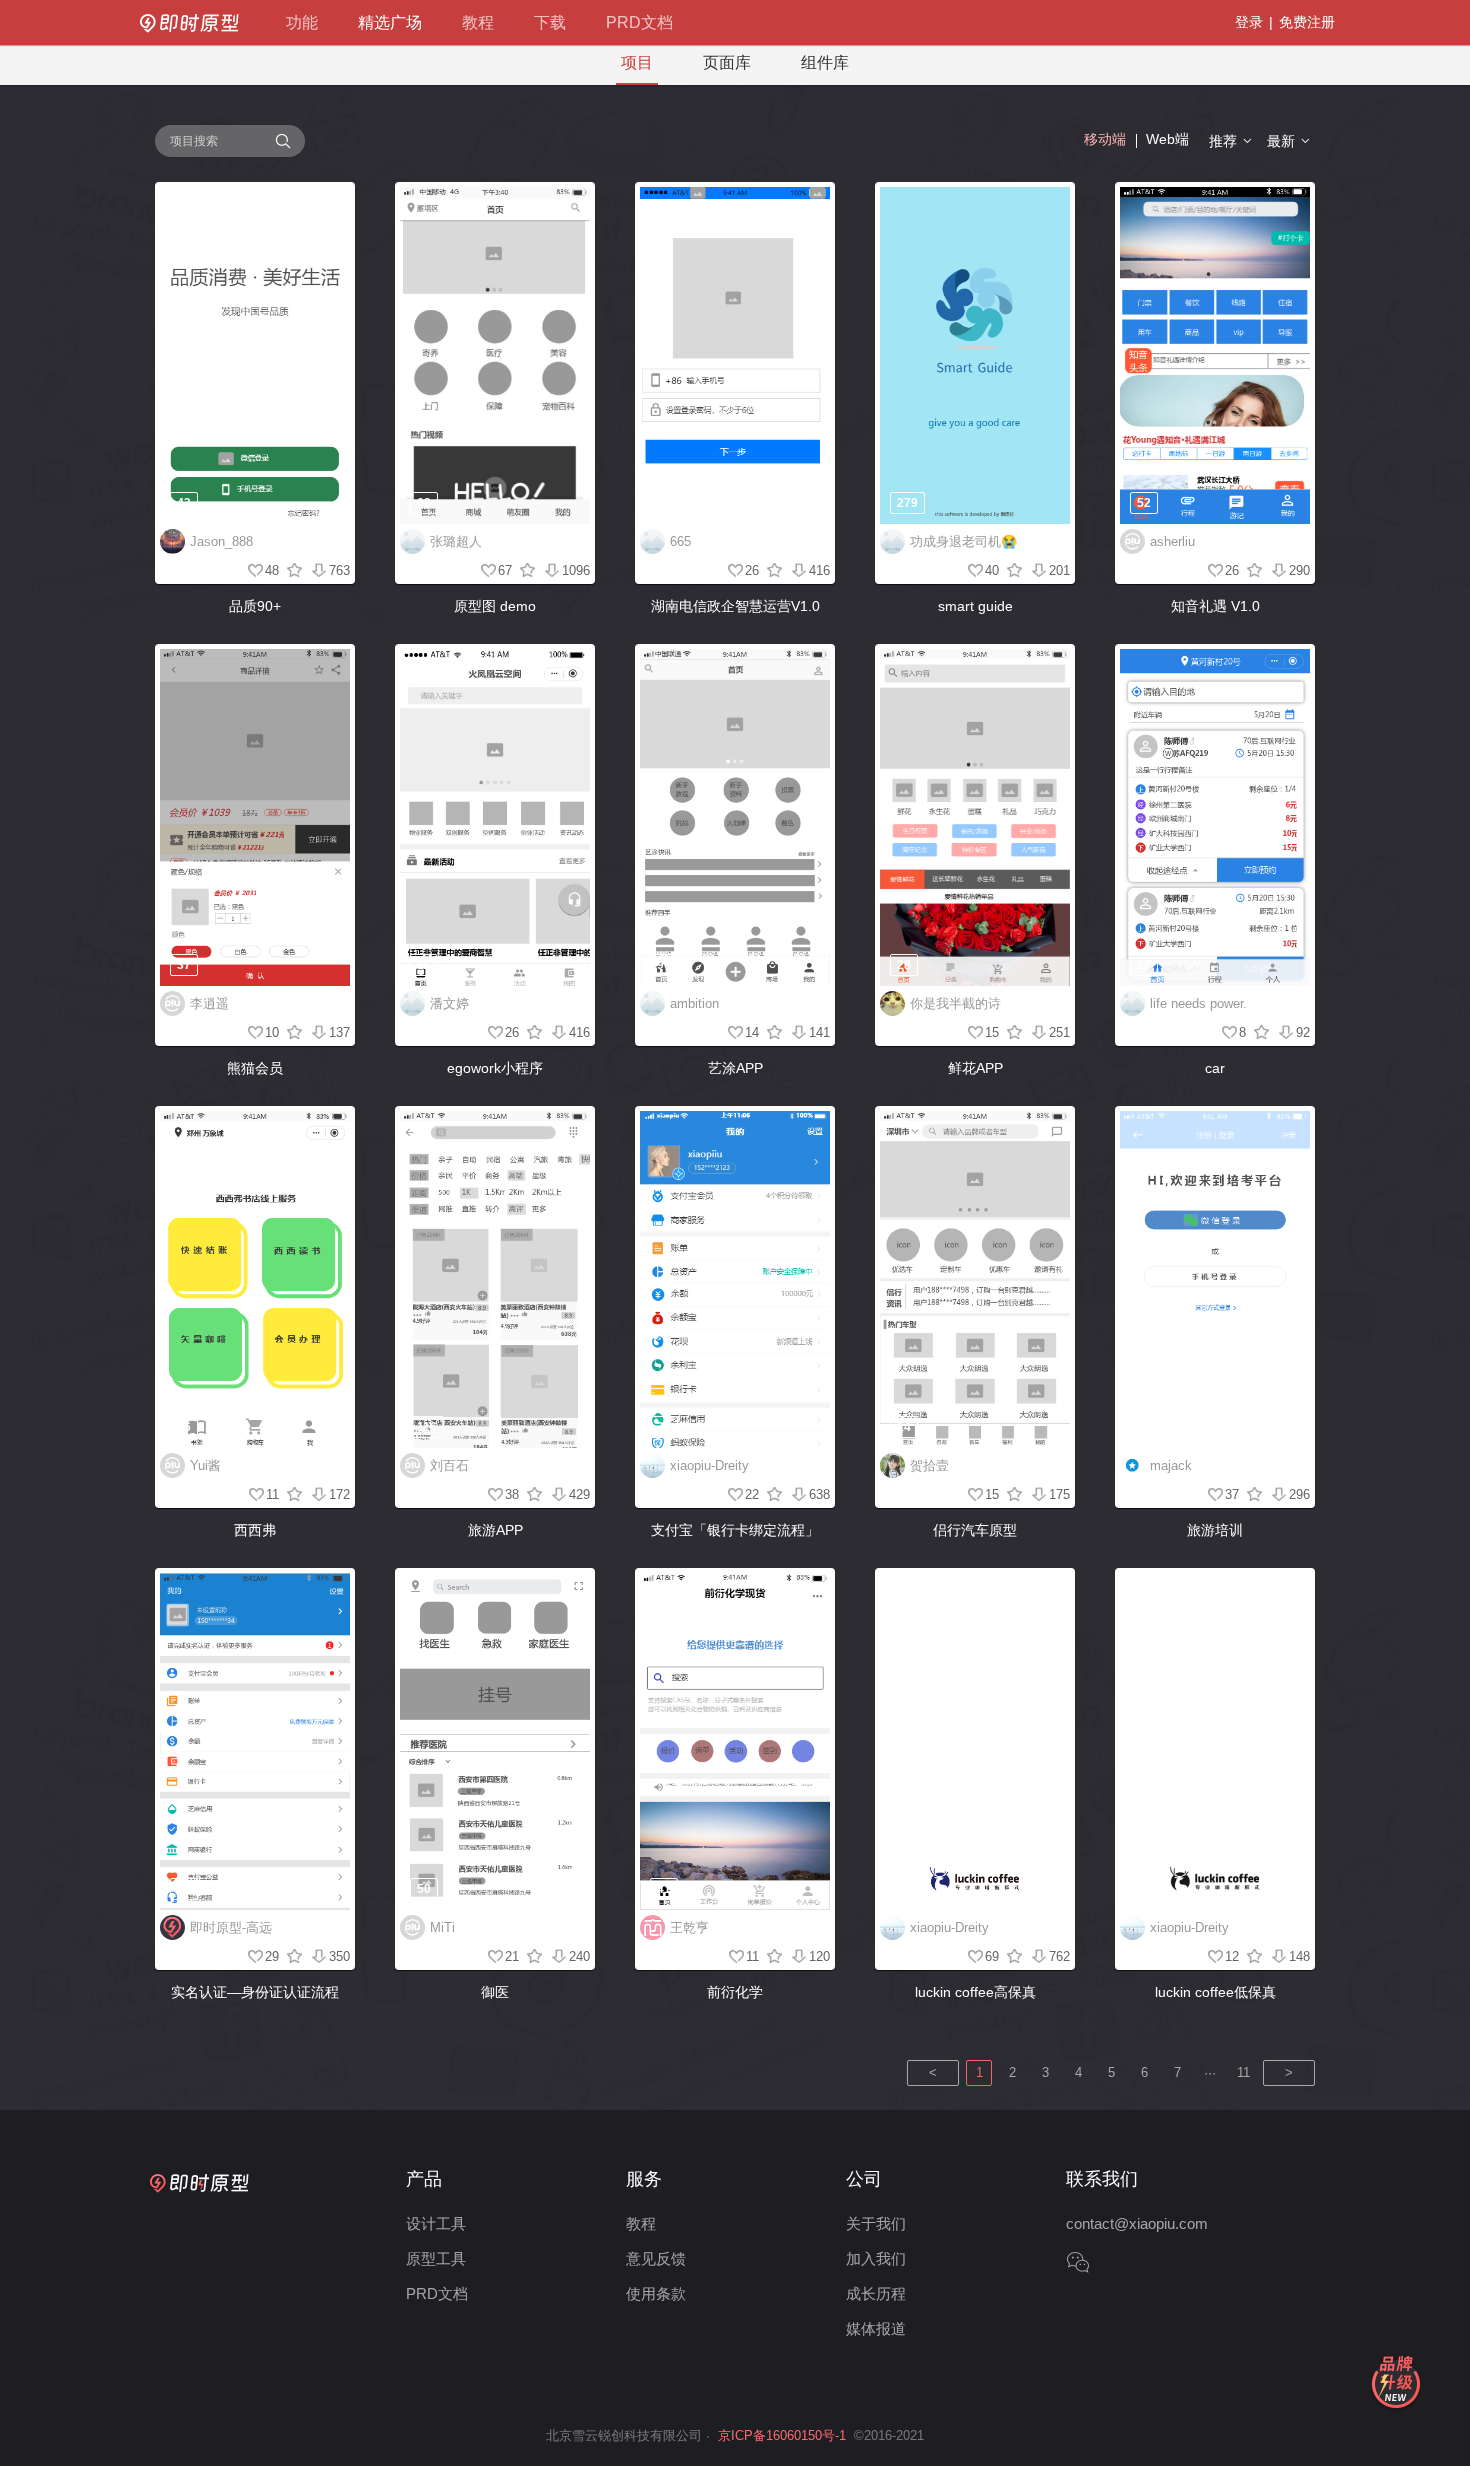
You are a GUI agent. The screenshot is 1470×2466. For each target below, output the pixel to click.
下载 (550, 22)
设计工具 (436, 2223)
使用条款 (656, 2293)
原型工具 (436, 2258)
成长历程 (876, 2293)
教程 (478, 22)
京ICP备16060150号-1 (782, 2435)
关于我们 (876, 2223)
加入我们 (876, 2258)
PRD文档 (639, 22)
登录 (1249, 22)
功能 (302, 22)
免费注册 (1307, 22)
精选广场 (390, 22)
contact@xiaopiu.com (1137, 2223)
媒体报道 (876, 2328)
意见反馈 (656, 2258)
